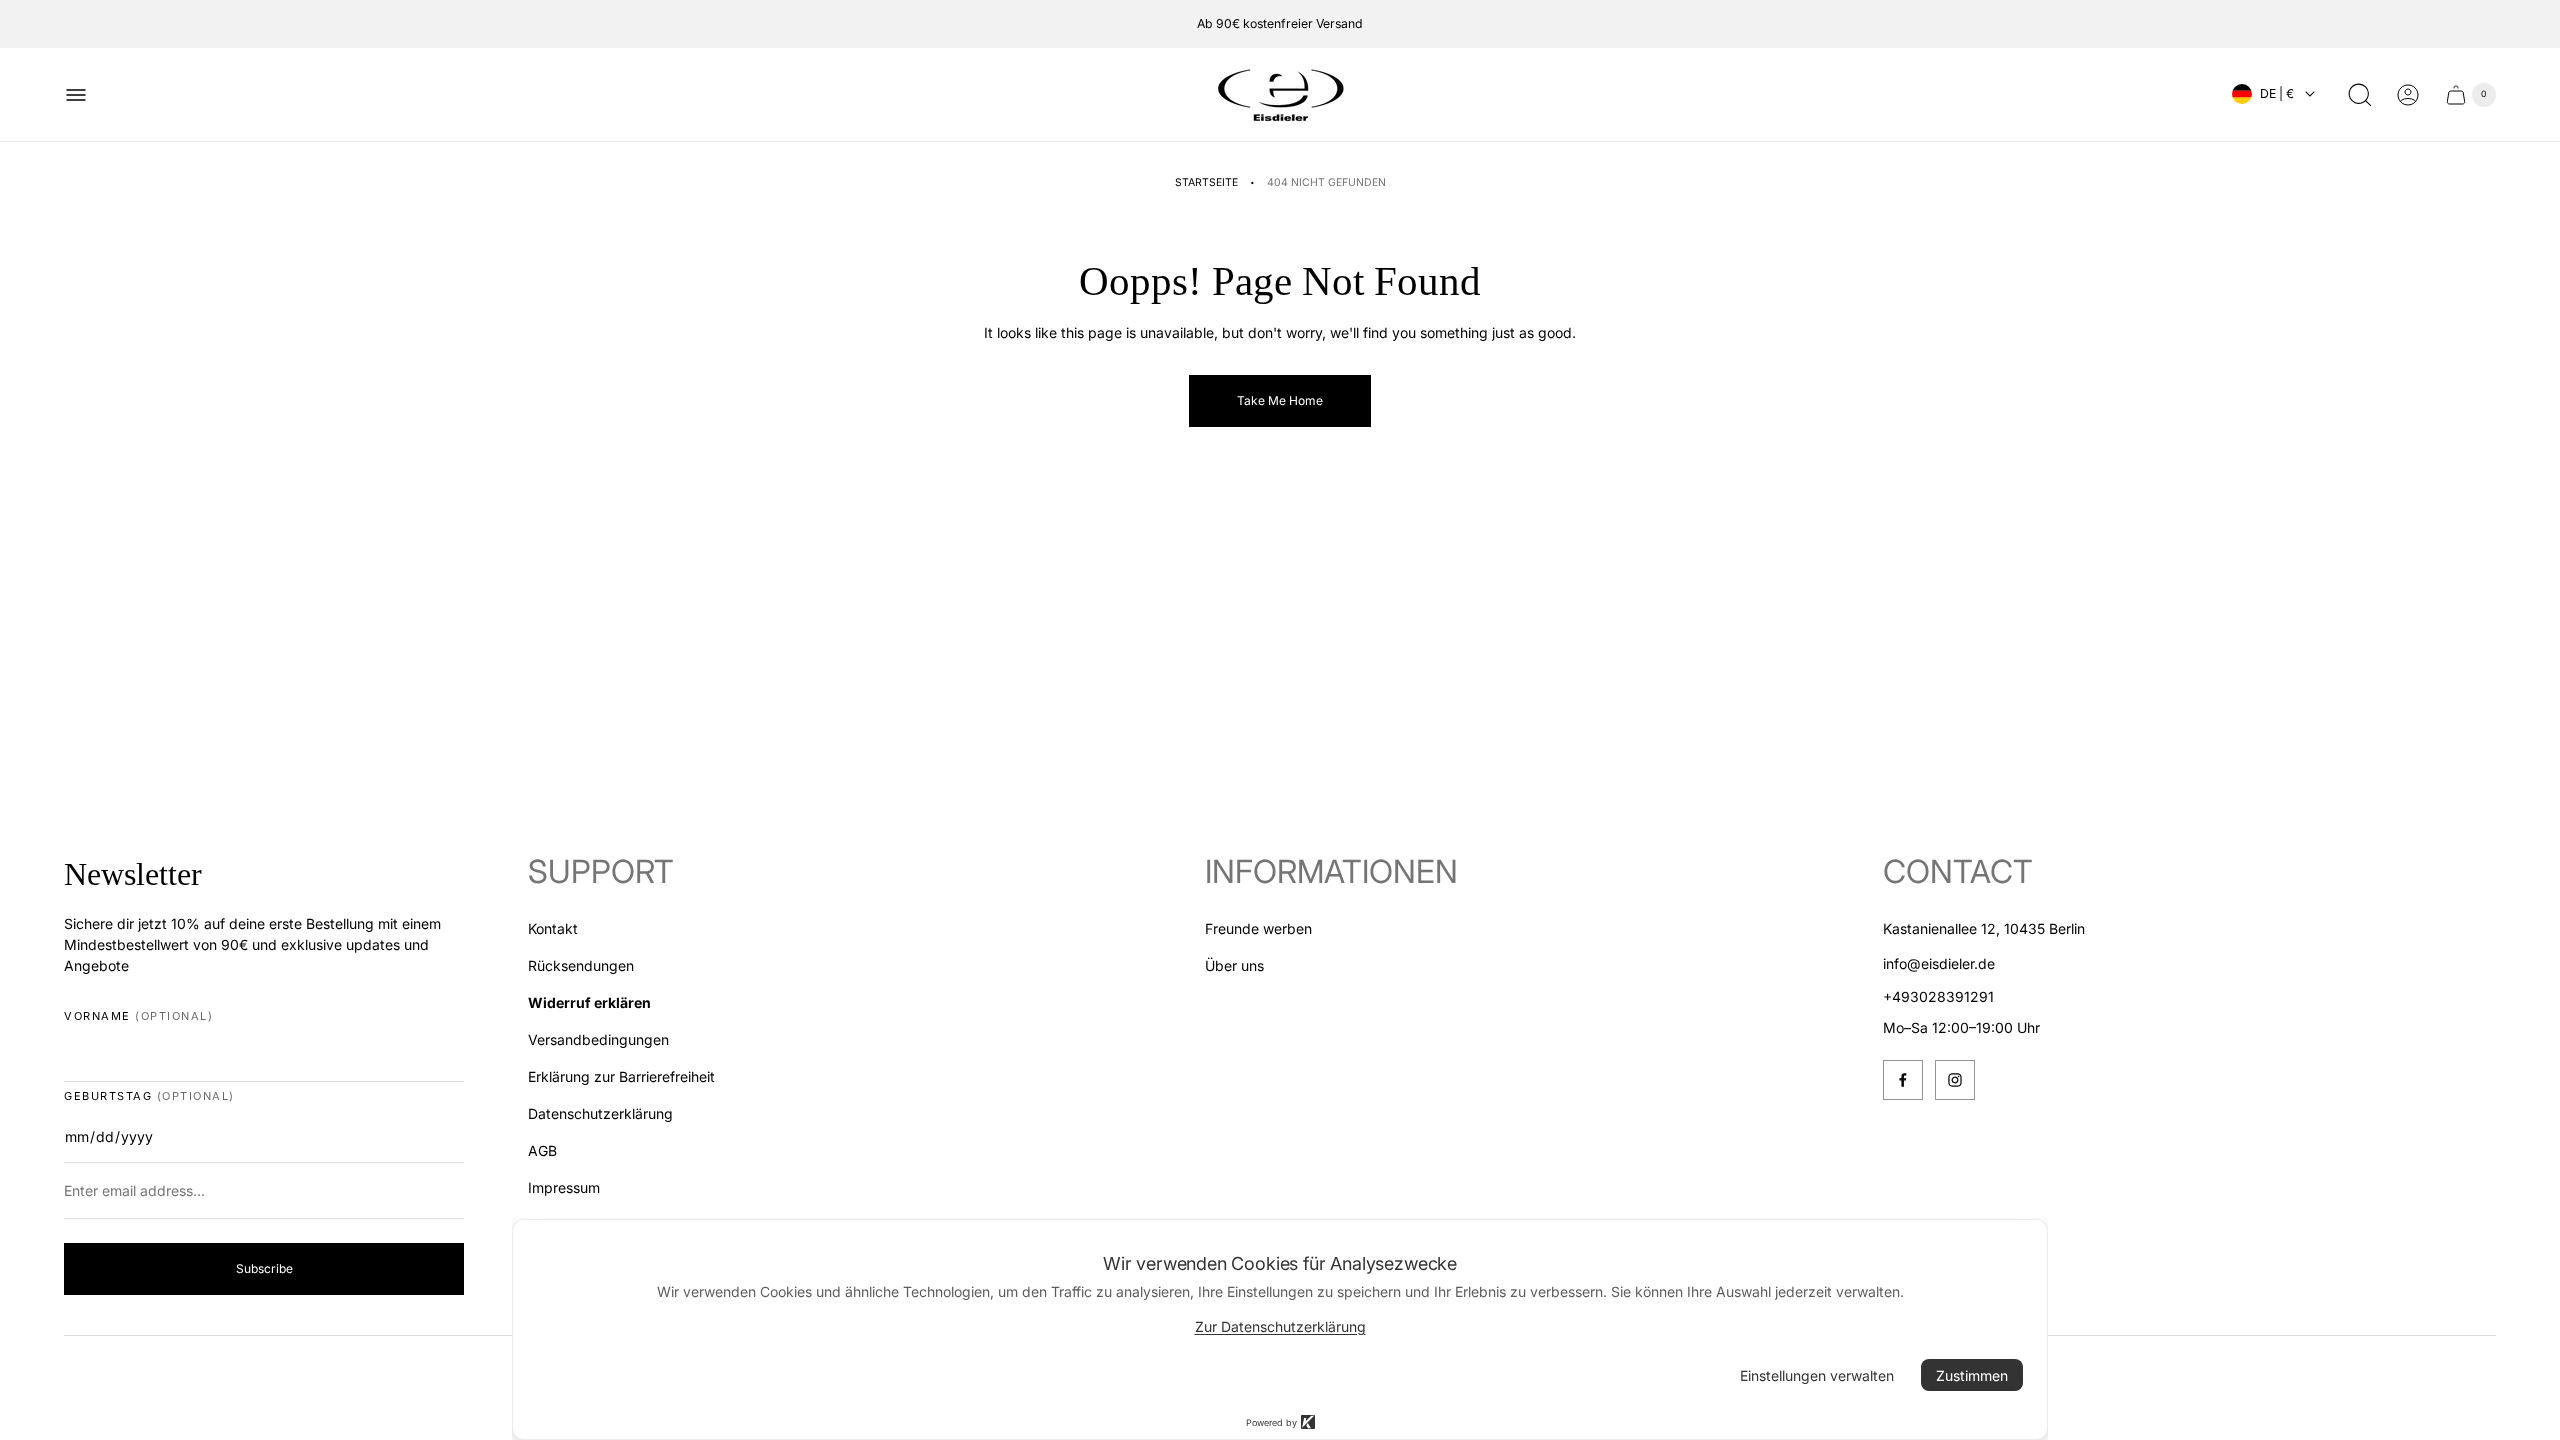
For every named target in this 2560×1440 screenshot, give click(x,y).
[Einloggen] (2408, 95)
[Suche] (2360, 95)
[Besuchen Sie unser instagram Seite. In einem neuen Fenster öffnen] (1955, 1080)
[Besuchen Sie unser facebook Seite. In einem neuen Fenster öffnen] (1903, 1080)
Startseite (1206, 182)
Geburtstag (149, 1096)
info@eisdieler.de (1939, 963)
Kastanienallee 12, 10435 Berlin (1984, 928)
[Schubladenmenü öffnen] (76, 95)
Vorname (138, 1016)
